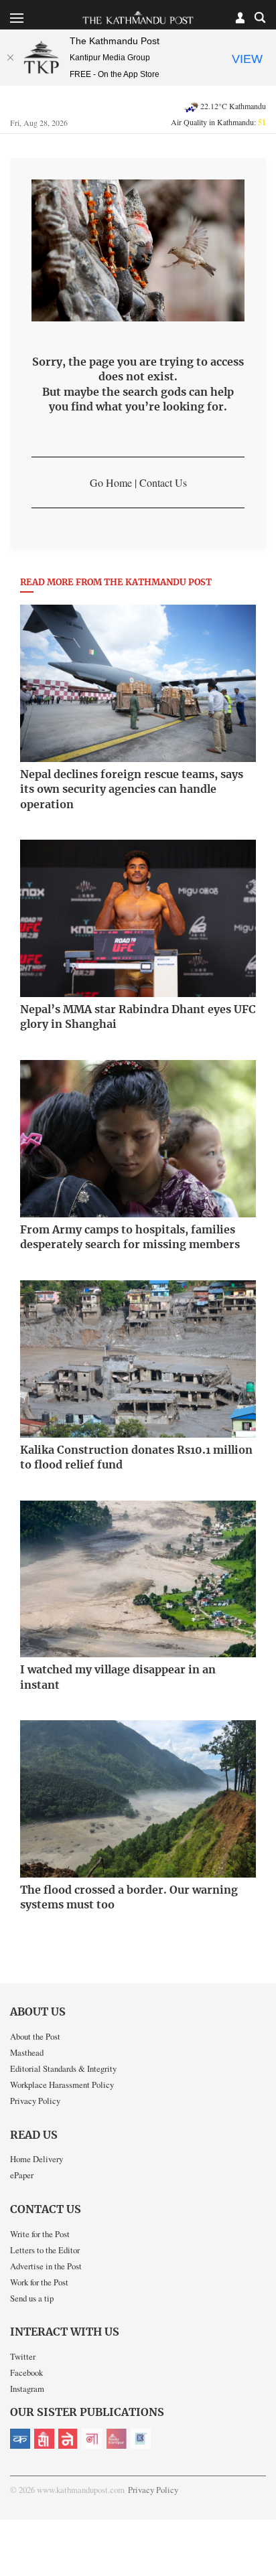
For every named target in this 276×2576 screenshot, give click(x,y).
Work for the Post (39, 2282)
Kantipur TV (141, 2439)
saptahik (44, 2439)
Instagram (27, 2389)
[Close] (10, 58)
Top (261, 2527)
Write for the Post (40, 2234)
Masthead (27, 2052)
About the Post (35, 2036)
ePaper (22, 2175)
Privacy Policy (35, 2101)
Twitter (23, 2356)
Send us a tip (32, 2298)
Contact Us (163, 482)
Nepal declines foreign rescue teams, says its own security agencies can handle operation (132, 790)
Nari (92, 2439)
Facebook (26, 2372)
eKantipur (20, 2439)
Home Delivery (37, 2159)
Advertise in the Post (46, 2266)
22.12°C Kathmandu (233, 106)
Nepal (68, 2439)
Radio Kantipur (117, 2439)
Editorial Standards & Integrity (63, 2068)
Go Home (111, 482)
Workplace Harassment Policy (62, 2085)
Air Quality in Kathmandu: (218, 122)
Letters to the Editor (45, 2250)
